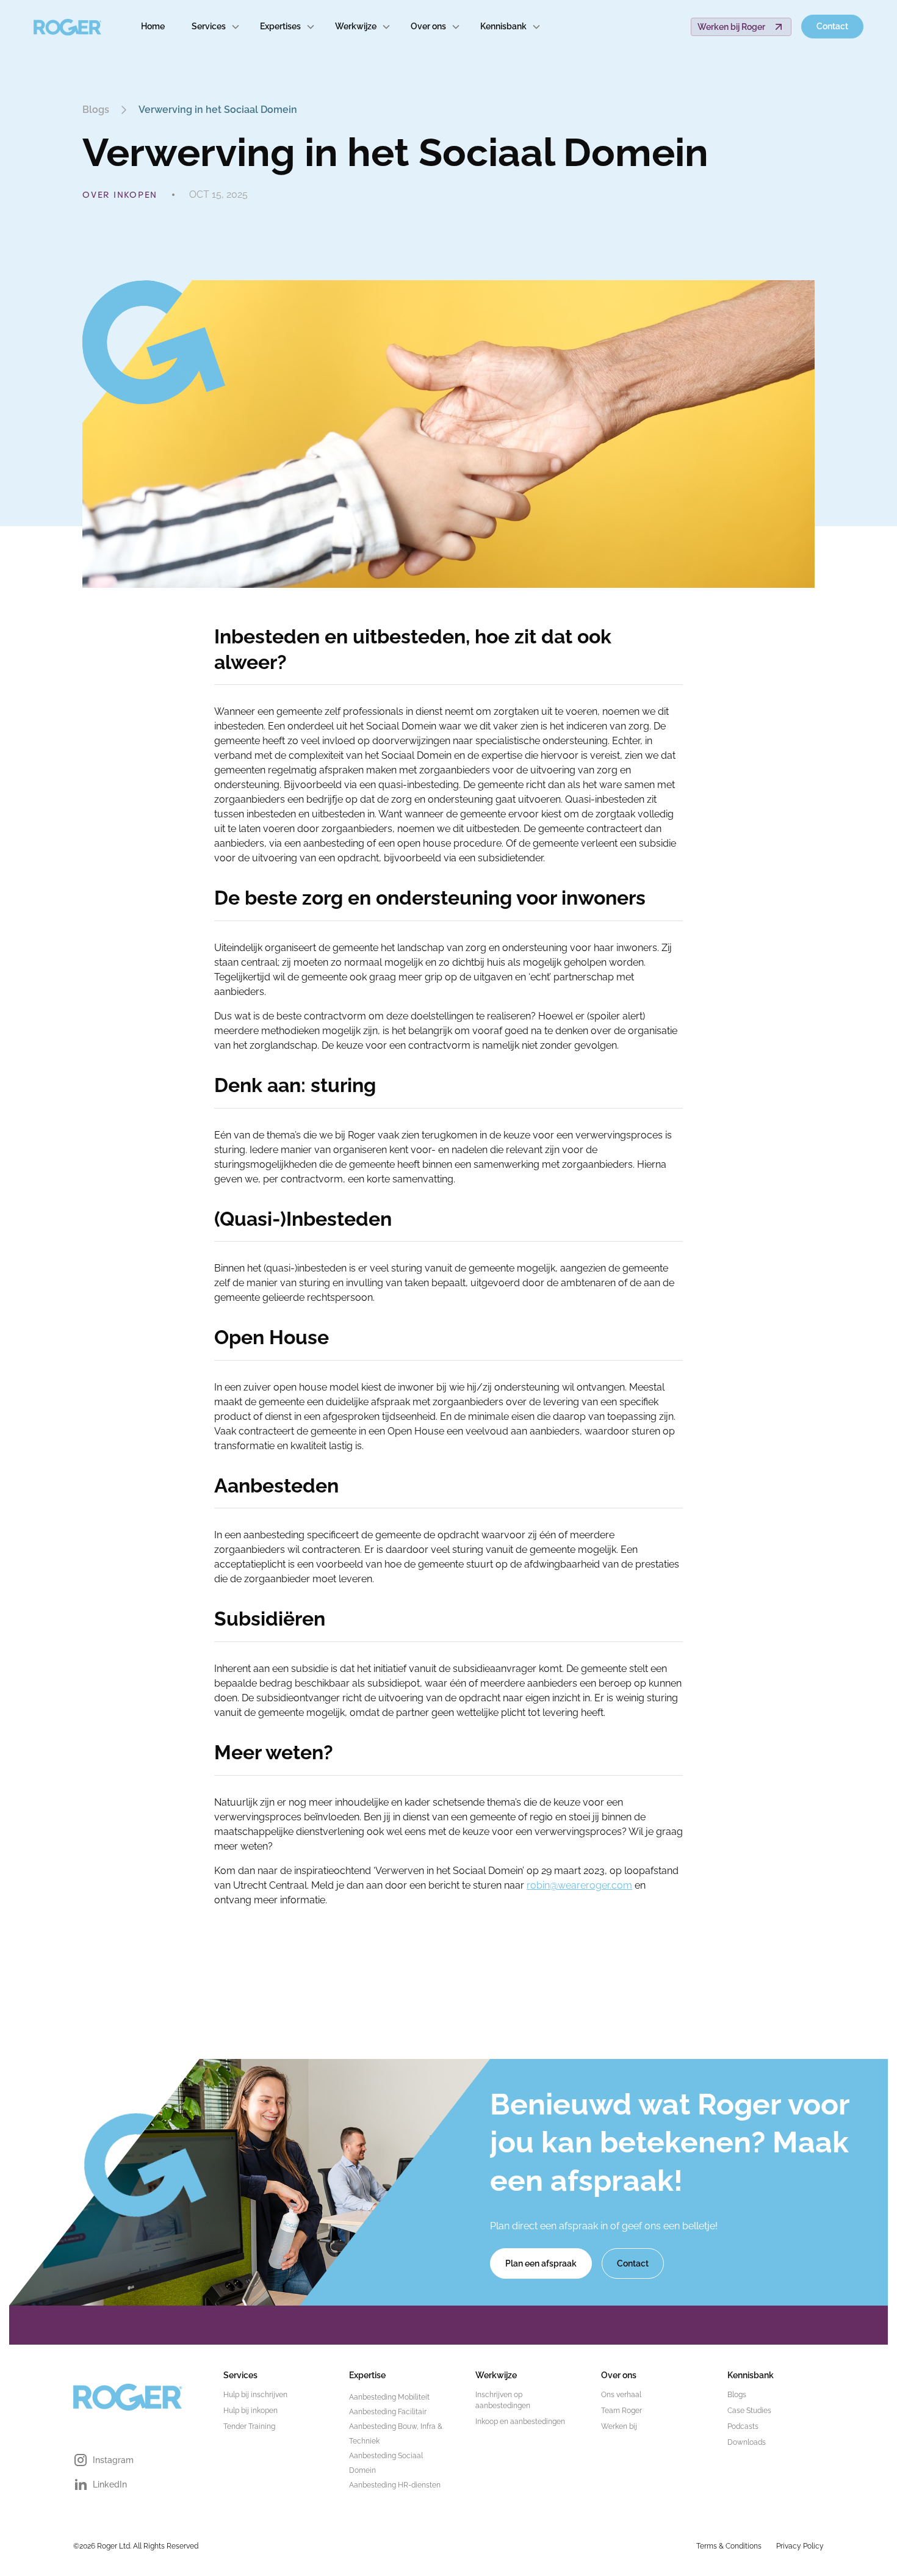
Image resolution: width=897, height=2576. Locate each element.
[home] (68, 27)
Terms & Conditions (729, 2546)
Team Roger (621, 2411)
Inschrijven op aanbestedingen (503, 2400)
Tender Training (249, 2426)
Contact (832, 26)
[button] (216, 27)
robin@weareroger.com (579, 1885)
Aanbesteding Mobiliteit (389, 2397)
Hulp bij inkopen (250, 2411)
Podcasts (743, 2426)
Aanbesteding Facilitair (388, 2412)
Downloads (747, 2442)
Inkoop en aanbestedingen (520, 2422)
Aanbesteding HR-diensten (395, 2485)
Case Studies (749, 2411)
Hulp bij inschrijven (255, 2395)
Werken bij (619, 2426)
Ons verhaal (621, 2395)
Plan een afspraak (541, 2263)
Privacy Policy (800, 2546)
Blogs (737, 2395)
